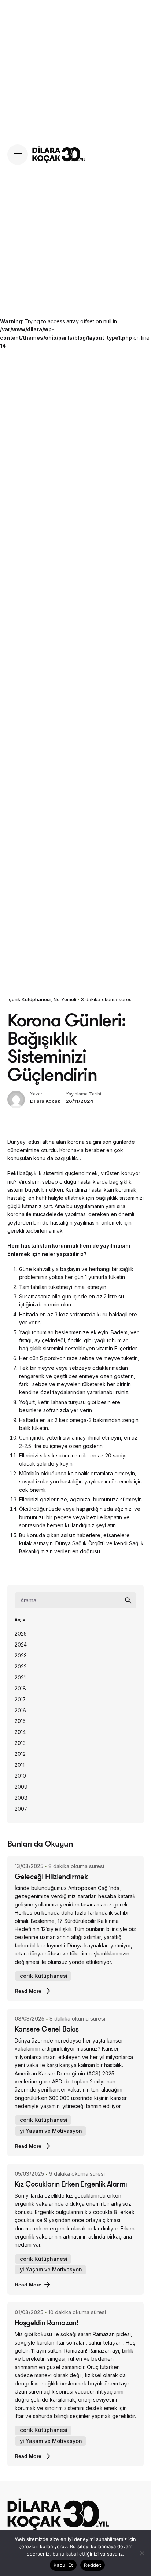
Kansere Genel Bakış (47, 2029)
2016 (20, 1711)
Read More (28, 1991)
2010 (20, 1776)
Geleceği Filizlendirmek (51, 1876)
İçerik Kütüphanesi (29, 999)
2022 (21, 1667)
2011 (20, 1765)
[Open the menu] (18, 155)
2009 (21, 1787)
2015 (20, 1721)
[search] (128, 1600)
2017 (20, 1700)
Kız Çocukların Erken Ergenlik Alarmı (71, 2184)
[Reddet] (142, 2553)
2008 (21, 1798)
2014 (20, 1732)
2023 (21, 1656)
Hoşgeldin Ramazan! (47, 2322)
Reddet (93, 2565)
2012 (20, 1754)
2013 (20, 1743)
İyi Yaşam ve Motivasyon (50, 2131)
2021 (20, 1678)
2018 (20, 1689)
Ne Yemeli (65, 999)
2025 (21, 1634)
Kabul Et (63, 2565)
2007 (21, 1809)
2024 (21, 1645)
